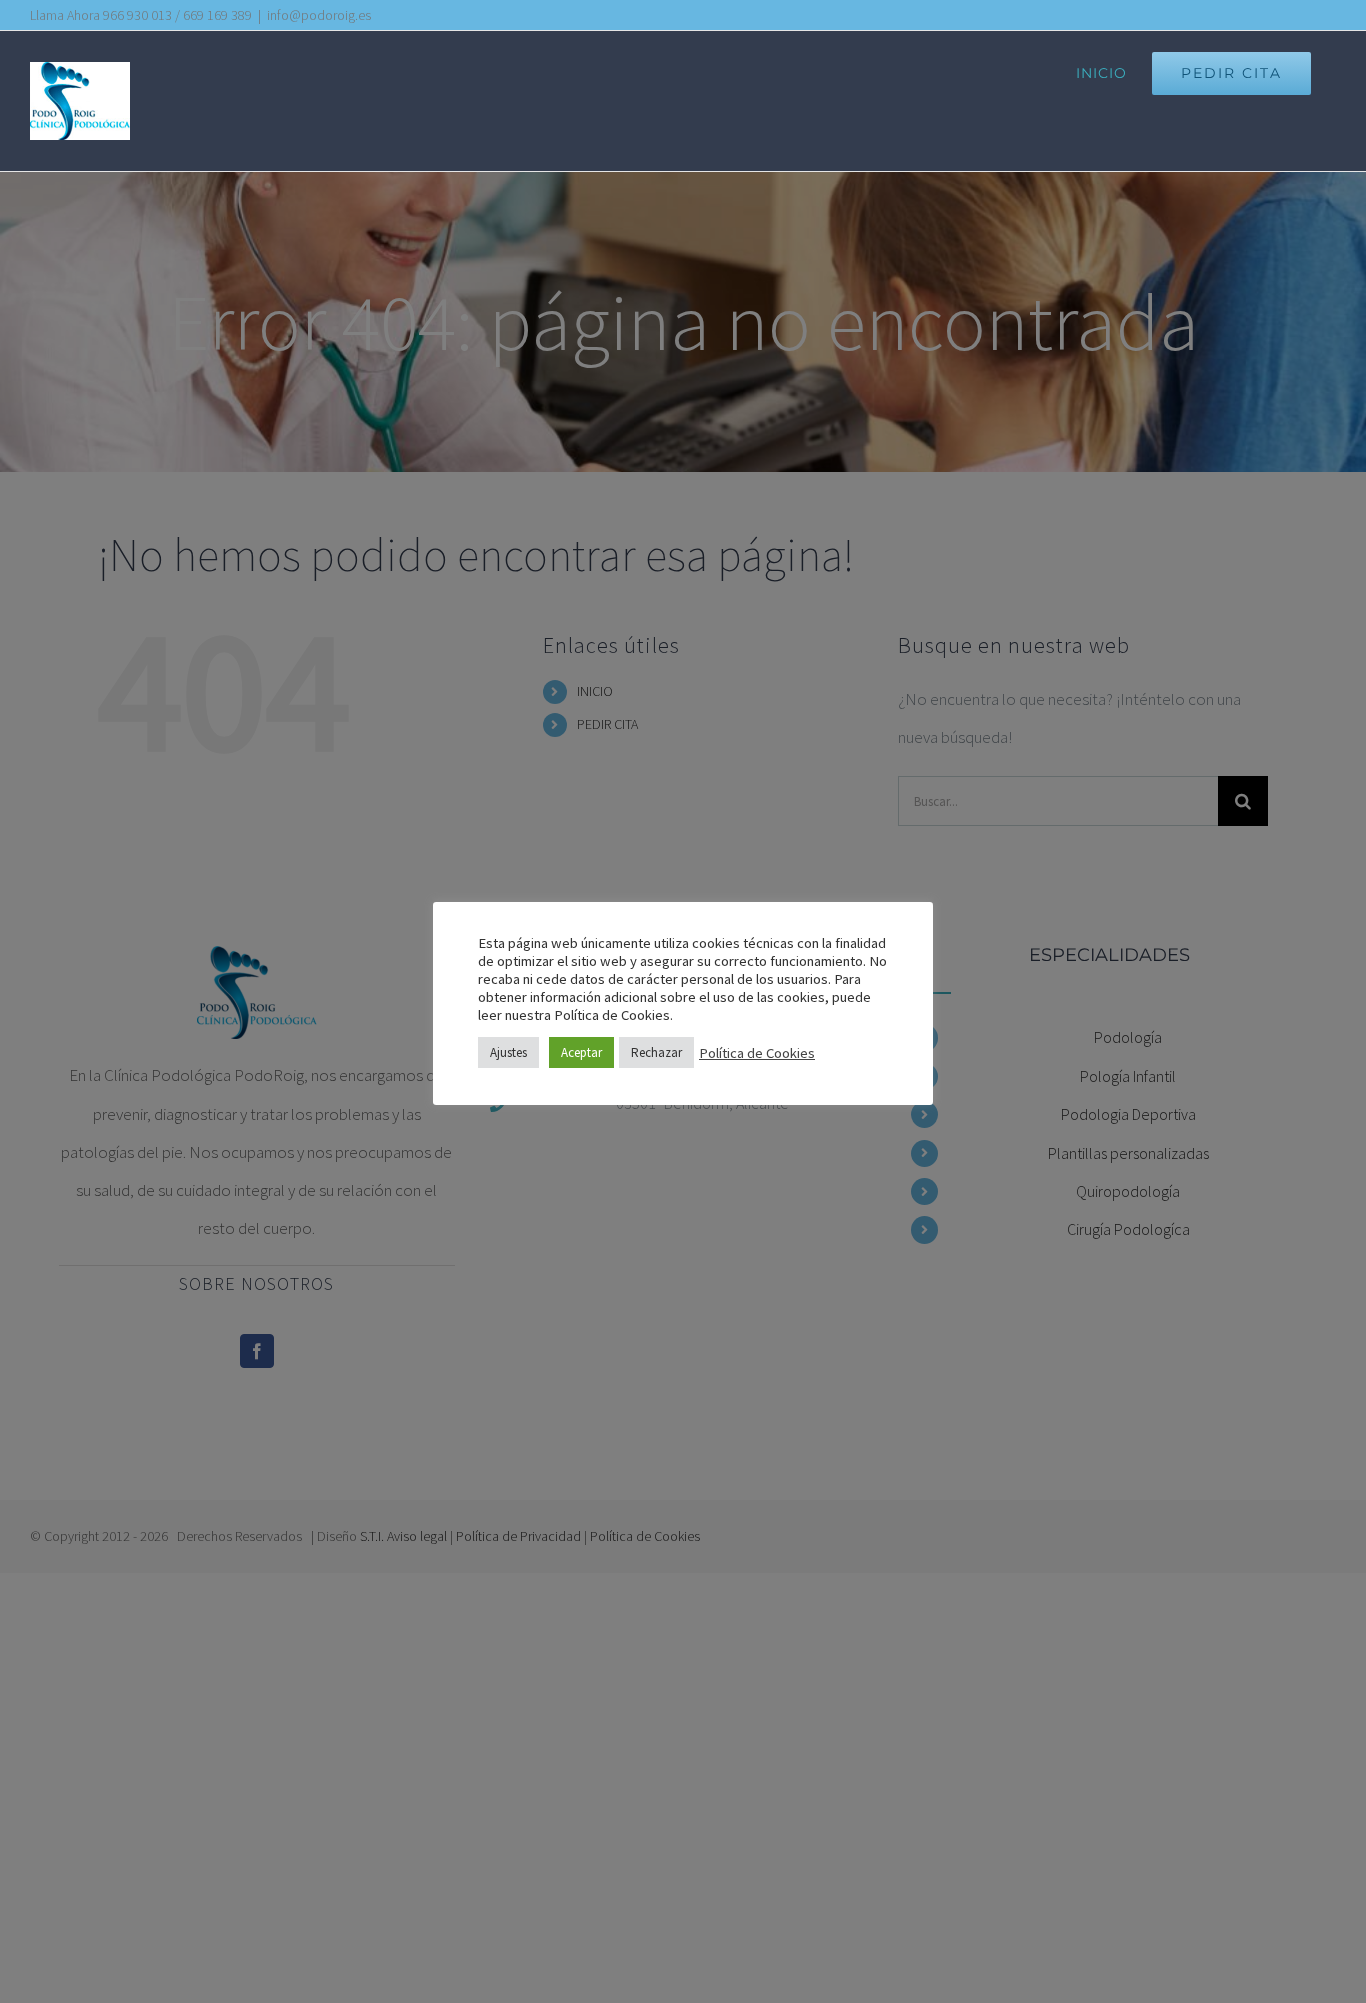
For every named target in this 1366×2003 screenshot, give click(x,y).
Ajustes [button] (508, 1052)
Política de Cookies (757, 1053)
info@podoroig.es (319, 15)
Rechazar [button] (656, 1052)
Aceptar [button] (581, 1052)
